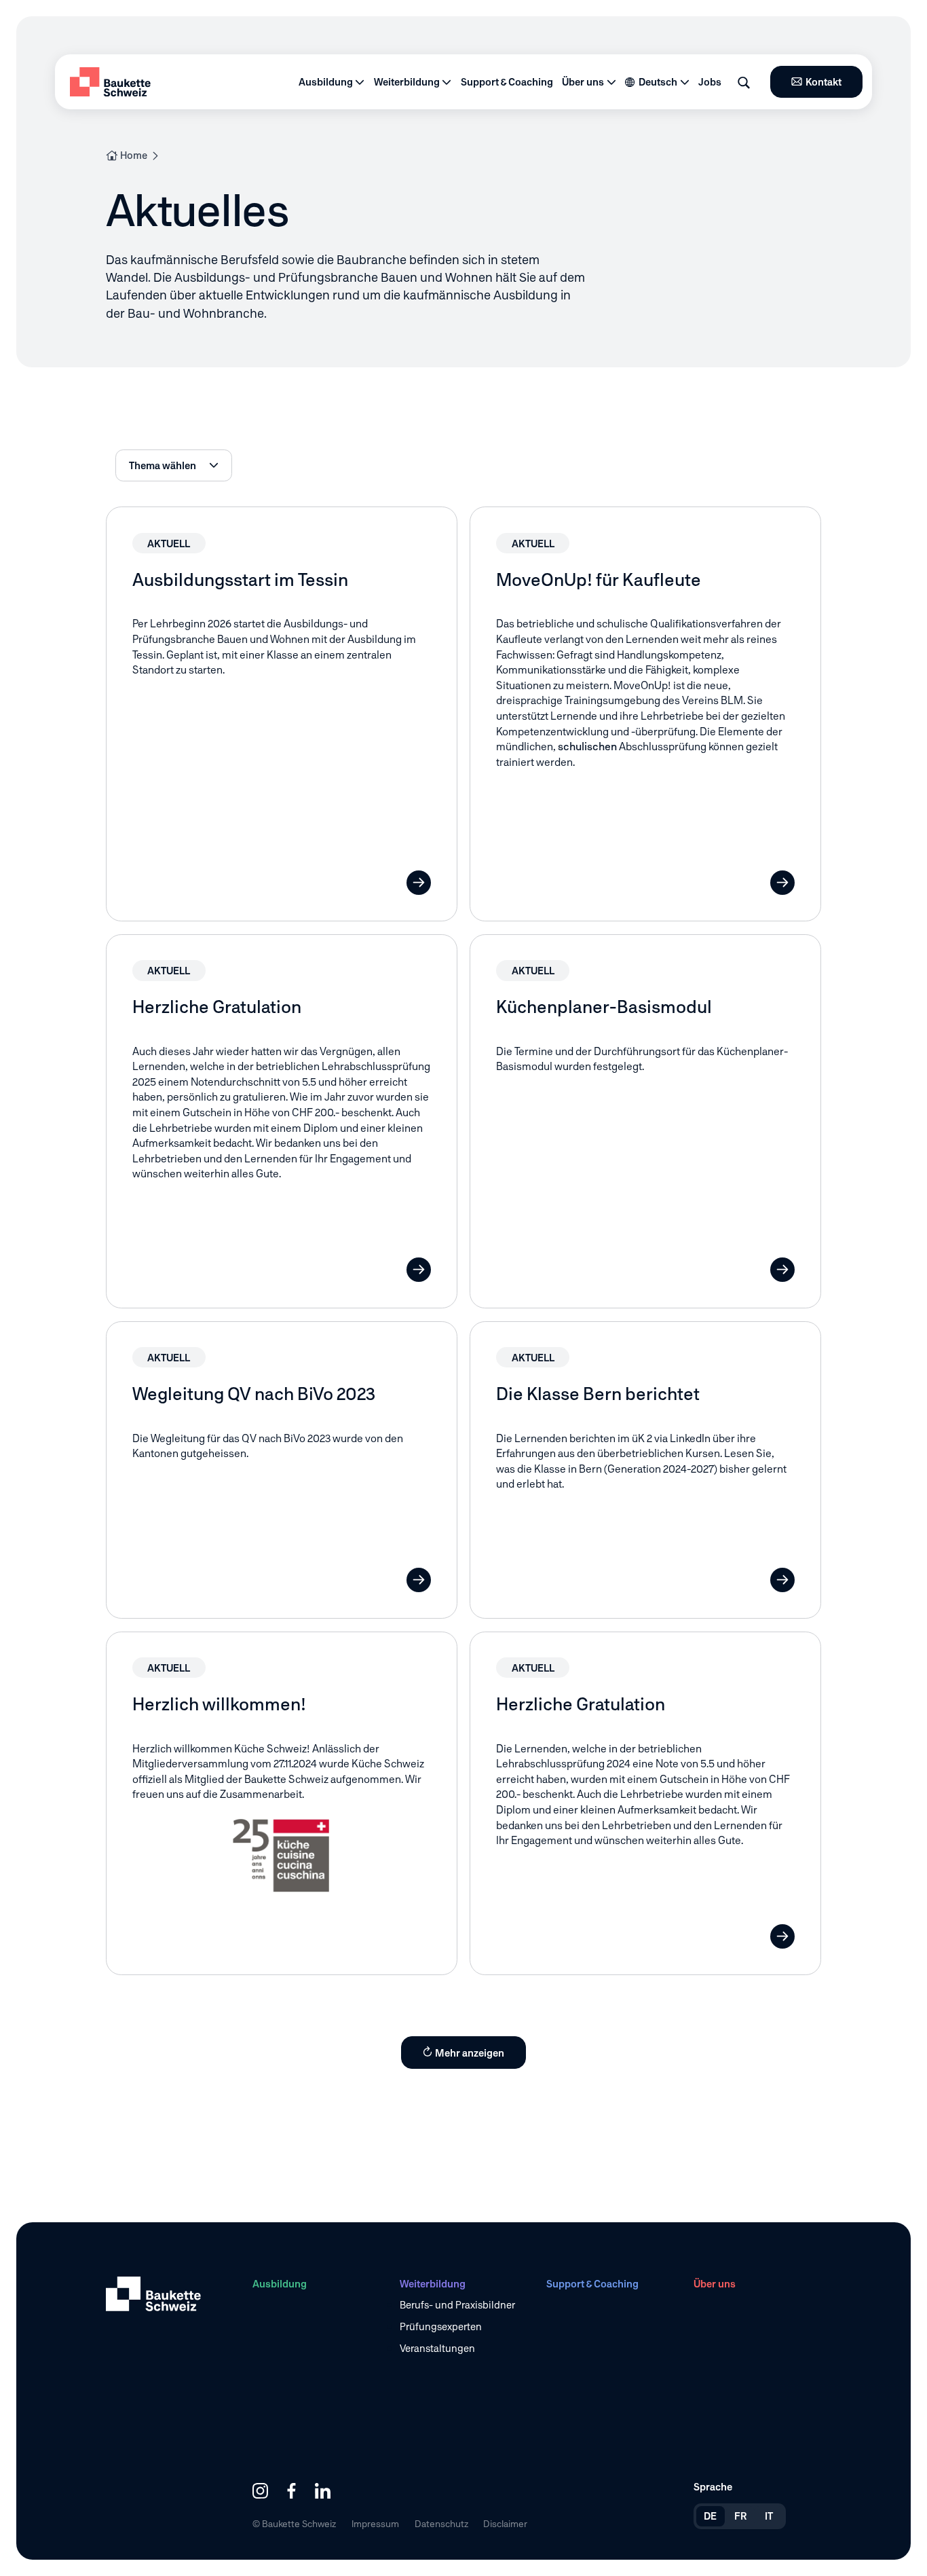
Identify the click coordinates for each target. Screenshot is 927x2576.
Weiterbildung (407, 82)
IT (769, 2516)
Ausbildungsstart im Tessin (240, 580)
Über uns (583, 82)
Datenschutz (441, 2524)
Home (134, 155)
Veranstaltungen (437, 2348)
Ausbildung (326, 82)
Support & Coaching (507, 82)
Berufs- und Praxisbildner (457, 2305)
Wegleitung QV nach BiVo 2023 (254, 1394)
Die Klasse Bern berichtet (598, 1394)
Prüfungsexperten (441, 2326)
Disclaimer (505, 2524)
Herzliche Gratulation (217, 1007)
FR (741, 2516)
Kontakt (824, 82)
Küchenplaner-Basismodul (604, 1007)
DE (710, 2516)
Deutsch (658, 82)
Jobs (710, 82)
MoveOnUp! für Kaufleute (599, 580)
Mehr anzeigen (470, 2053)
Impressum (375, 2524)
